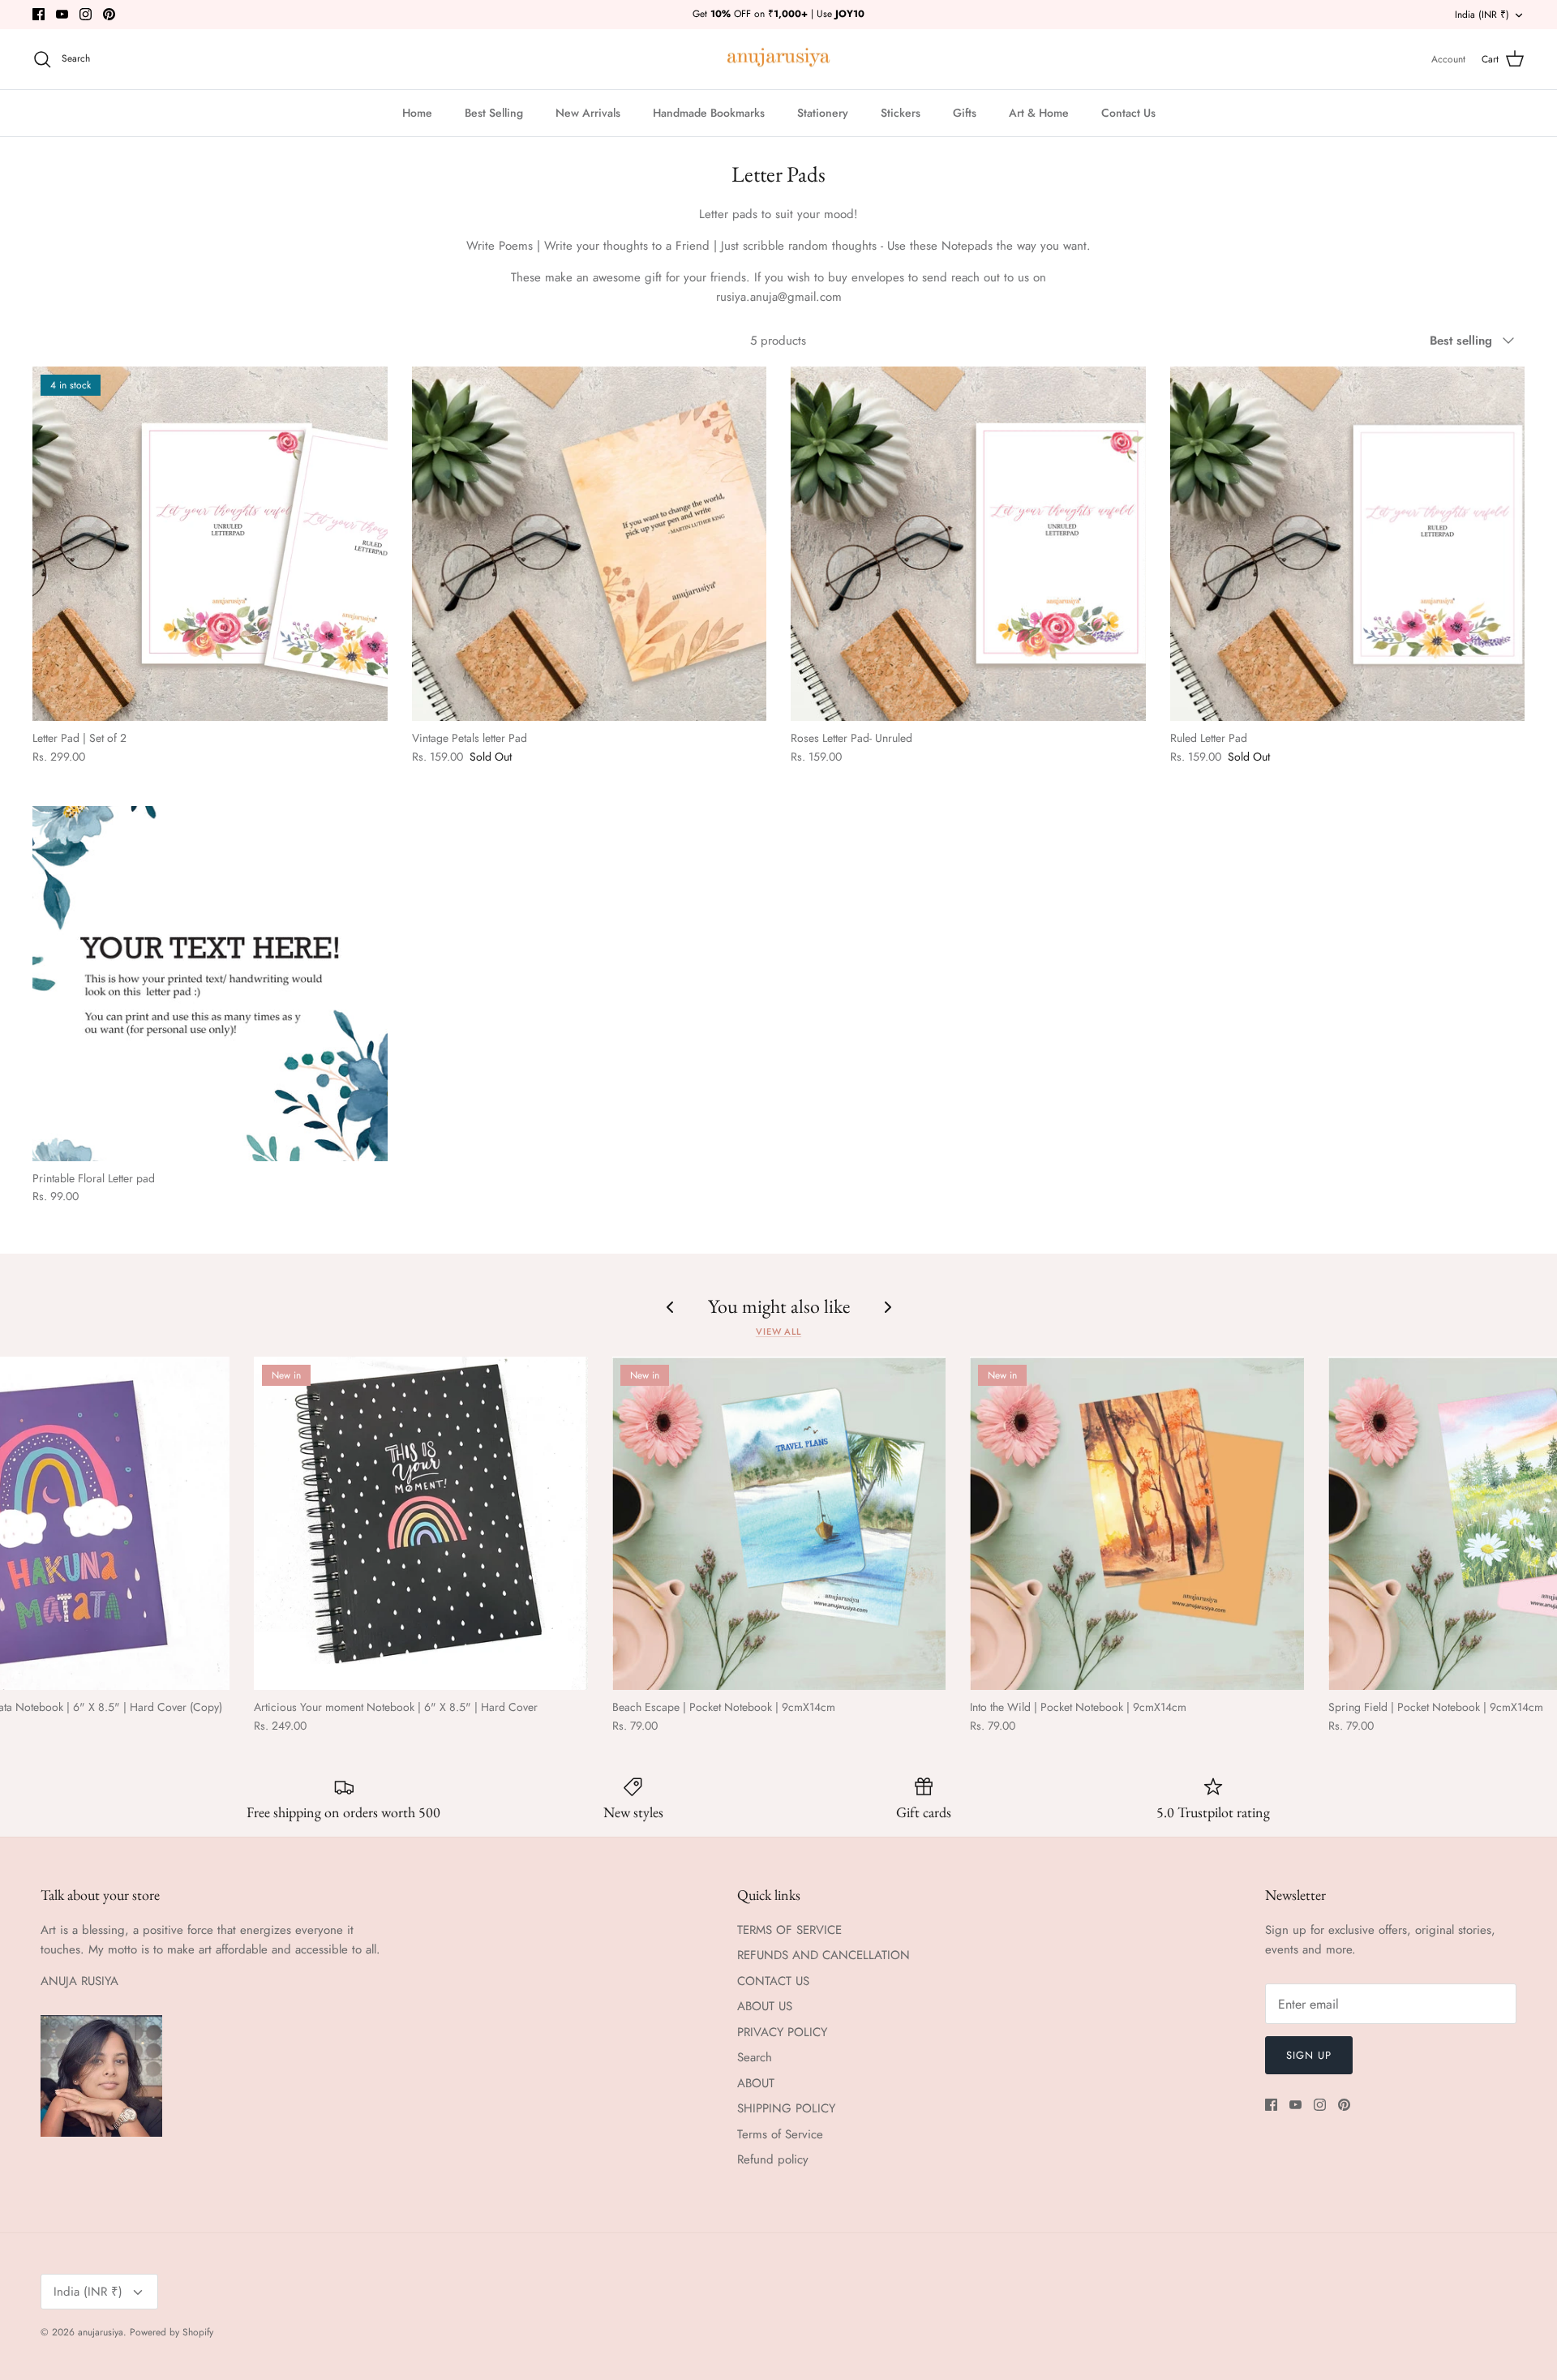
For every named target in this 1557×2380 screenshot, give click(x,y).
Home (417, 113)
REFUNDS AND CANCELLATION (824, 1955)
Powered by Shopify (172, 2332)
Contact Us (1128, 113)
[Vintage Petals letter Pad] (590, 544)
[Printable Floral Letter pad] (210, 984)
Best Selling (494, 113)
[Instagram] (86, 14)
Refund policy (773, 2159)
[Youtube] (62, 14)
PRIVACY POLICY (782, 2032)
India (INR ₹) (1482, 15)
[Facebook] (39, 14)
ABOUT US (765, 2006)
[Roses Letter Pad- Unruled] (968, 544)
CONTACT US (773, 1981)
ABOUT (756, 2083)
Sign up (1309, 2055)
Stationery (823, 113)
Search (755, 2057)
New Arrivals (588, 113)
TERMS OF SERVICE (789, 1930)
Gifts (965, 113)
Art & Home (1039, 113)
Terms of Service (780, 2134)
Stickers (901, 113)
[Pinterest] (109, 14)
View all (778, 1332)
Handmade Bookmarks (709, 113)
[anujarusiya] (779, 60)
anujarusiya (101, 2332)
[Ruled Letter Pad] (1348, 544)
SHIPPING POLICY (786, 2108)
